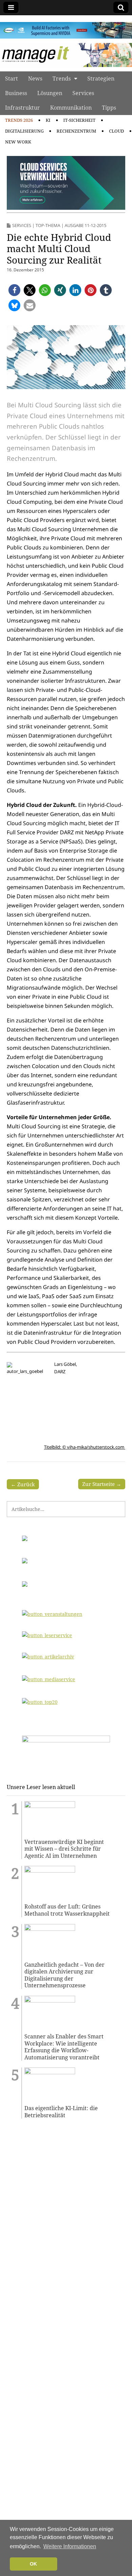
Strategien (101, 78)
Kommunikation (71, 108)
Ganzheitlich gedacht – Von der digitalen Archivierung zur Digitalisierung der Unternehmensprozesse (64, 1975)
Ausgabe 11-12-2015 (85, 225)
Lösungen (50, 93)
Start (12, 78)
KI (48, 120)
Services (83, 93)
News (35, 78)
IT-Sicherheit (79, 120)
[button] (14, 290)
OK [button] (33, 2564)
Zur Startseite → (102, 1484)
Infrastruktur (23, 108)
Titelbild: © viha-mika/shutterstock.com (85, 1447)
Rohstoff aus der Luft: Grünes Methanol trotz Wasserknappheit (67, 1910)
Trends (62, 78)
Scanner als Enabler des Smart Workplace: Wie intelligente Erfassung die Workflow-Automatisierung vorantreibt (64, 2047)
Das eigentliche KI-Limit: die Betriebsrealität (61, 2112)
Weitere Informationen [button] (70, 2546)
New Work (18, 142)
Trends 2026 (19, 120)
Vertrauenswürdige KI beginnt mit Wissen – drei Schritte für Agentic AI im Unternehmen (64, 1849)
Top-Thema (48, 225)
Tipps (109, 108)
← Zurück (23, 1484)
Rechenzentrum (76, 131)
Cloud (116, 131)
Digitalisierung (24, 131)
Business (16, 93)
